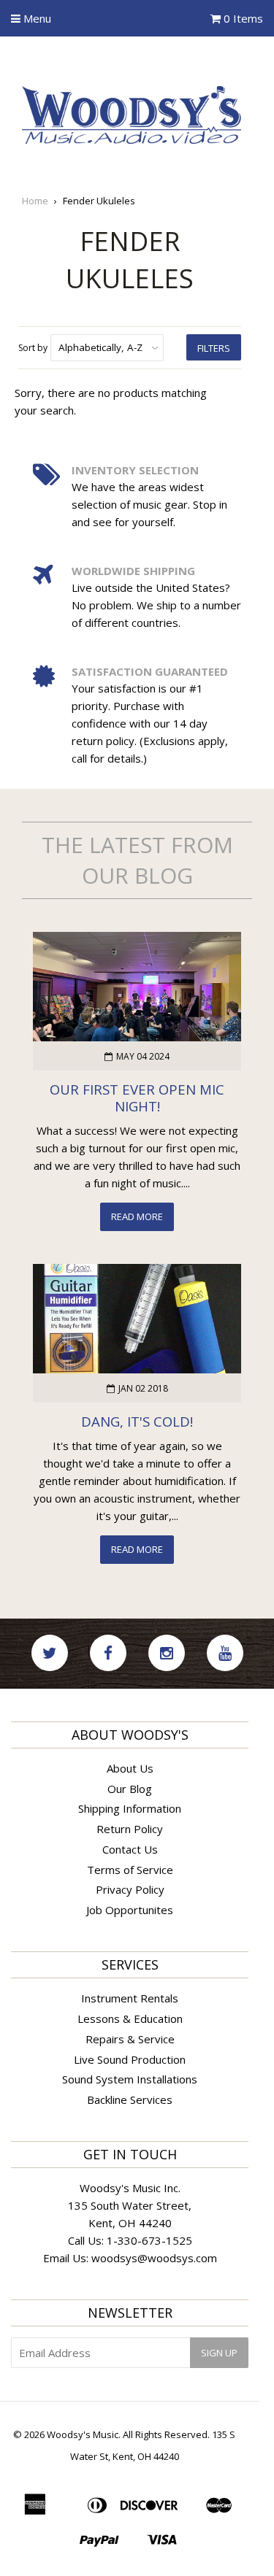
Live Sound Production (130, 2059)
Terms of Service (130, 1870)
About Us (130, 1768)
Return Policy (130, 1829)
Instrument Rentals (130, 1998)
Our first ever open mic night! (137, 1098)
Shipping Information (130, 1808)
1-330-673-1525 (149, 2240)
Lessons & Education (130, 2018)
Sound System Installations (130, 2079)
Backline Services (130, 2099)
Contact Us (130, 1849)
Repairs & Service (130, 2039)
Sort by (33, 348)
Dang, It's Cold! (137, 1421)
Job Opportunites (130, 1910)
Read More (137, 1216)
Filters (214, 348)
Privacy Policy (130, 1889)
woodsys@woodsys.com (154, 2258)
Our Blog (130, 1789)
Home (35, 201)
